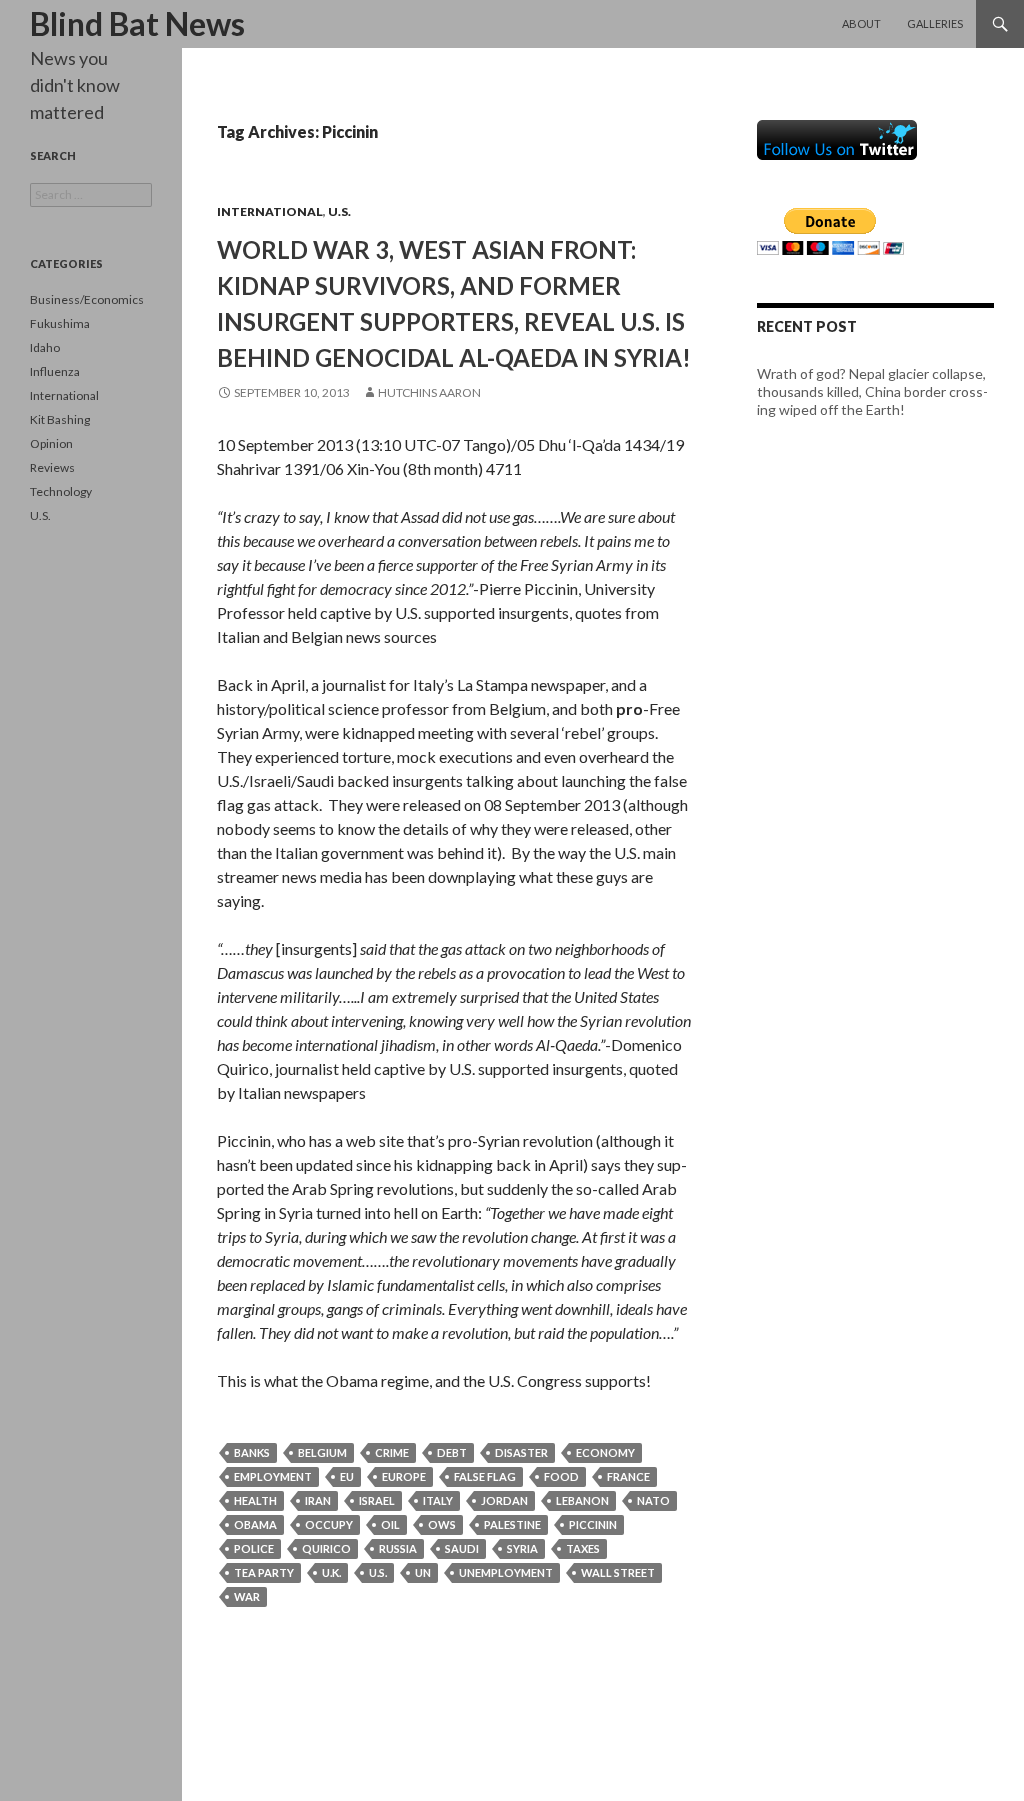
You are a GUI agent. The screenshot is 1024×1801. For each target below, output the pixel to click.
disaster (521, 1452)
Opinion (51, 443)
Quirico (326, 1548)
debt (452, 1452)
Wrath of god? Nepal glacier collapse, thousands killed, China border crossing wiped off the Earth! (872, 391)
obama (255, 1524)
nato (653, 1500)
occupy (329, 1524)
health (255, 1500)
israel (377, 1500)
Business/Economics (87, 299)
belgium (322, 1452)
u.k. (331, 1572)
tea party (264, 1572)
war (247, 1596)
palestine (512, 1524)
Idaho (45, 347)
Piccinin (593, 1524)
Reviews (52, 467)
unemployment (506, 1572)
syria (522, 1548)
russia (398, 1548)
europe (404, 1476)
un (423, 1572)
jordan (504, 1500)
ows (442, 1524)
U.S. (339, 211)
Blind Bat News (137, 23)
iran (318, 1500)
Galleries (935, 23)
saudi (462, 1548)
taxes (583, 1548)
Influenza (55, 371)
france (628, 1476)
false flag (485, 1476)
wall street (618, 1572)
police (254, 1548)
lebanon (582, 1500)
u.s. (378, 1572)
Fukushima (60, 323)
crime (392, 1452)
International (270, 211)
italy (438, 1500)
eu (347, 1476)
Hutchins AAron (429, 392)
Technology (61, 491)
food (561, 1476)
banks (252, 1452)
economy (605, 1452)
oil (390, 1524)
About (861, 23)
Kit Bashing (60, 419)
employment (273, 1476)
